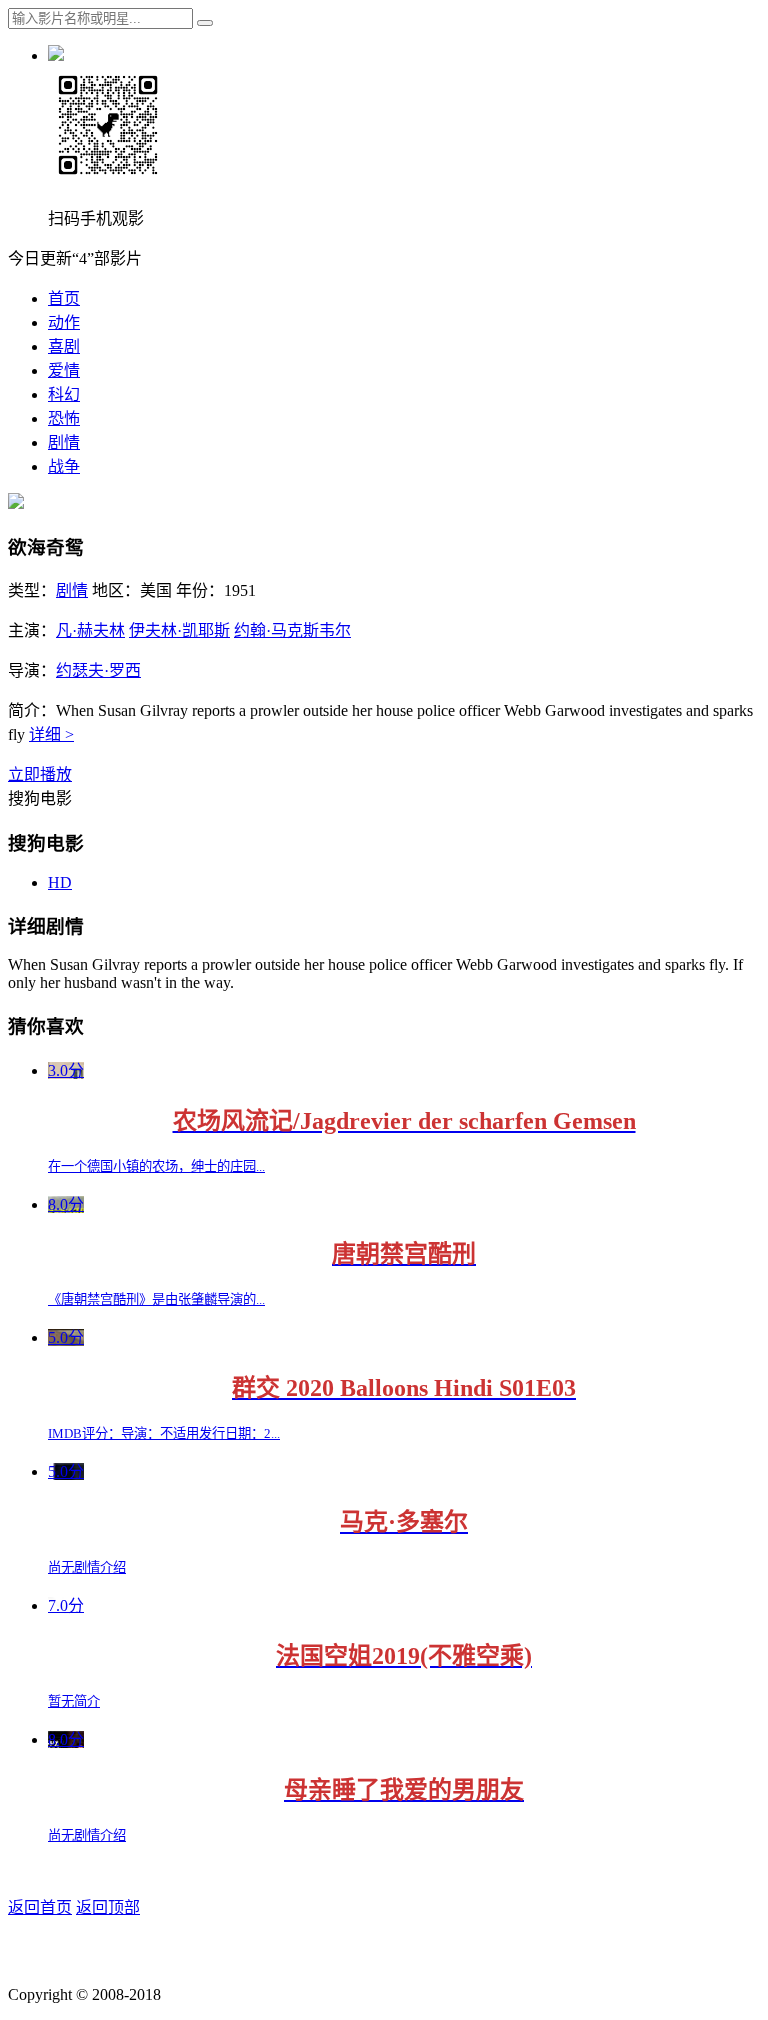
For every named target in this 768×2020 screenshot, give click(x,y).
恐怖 (64, 418)
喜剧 (64, 346)
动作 (64, 322)
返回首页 (40, 1907)
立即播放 (40, 774)
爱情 (64, 370)
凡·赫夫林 (90, 630)
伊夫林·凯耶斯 (179, 630)
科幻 (64, 394)
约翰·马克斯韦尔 (292, 630)
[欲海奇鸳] (16, 503)
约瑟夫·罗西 (98, 670)
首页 (64, 298)
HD (60, 882)
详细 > (51, 734)
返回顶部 (108, 1907)
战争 (64, 466)
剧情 (64, 442)
